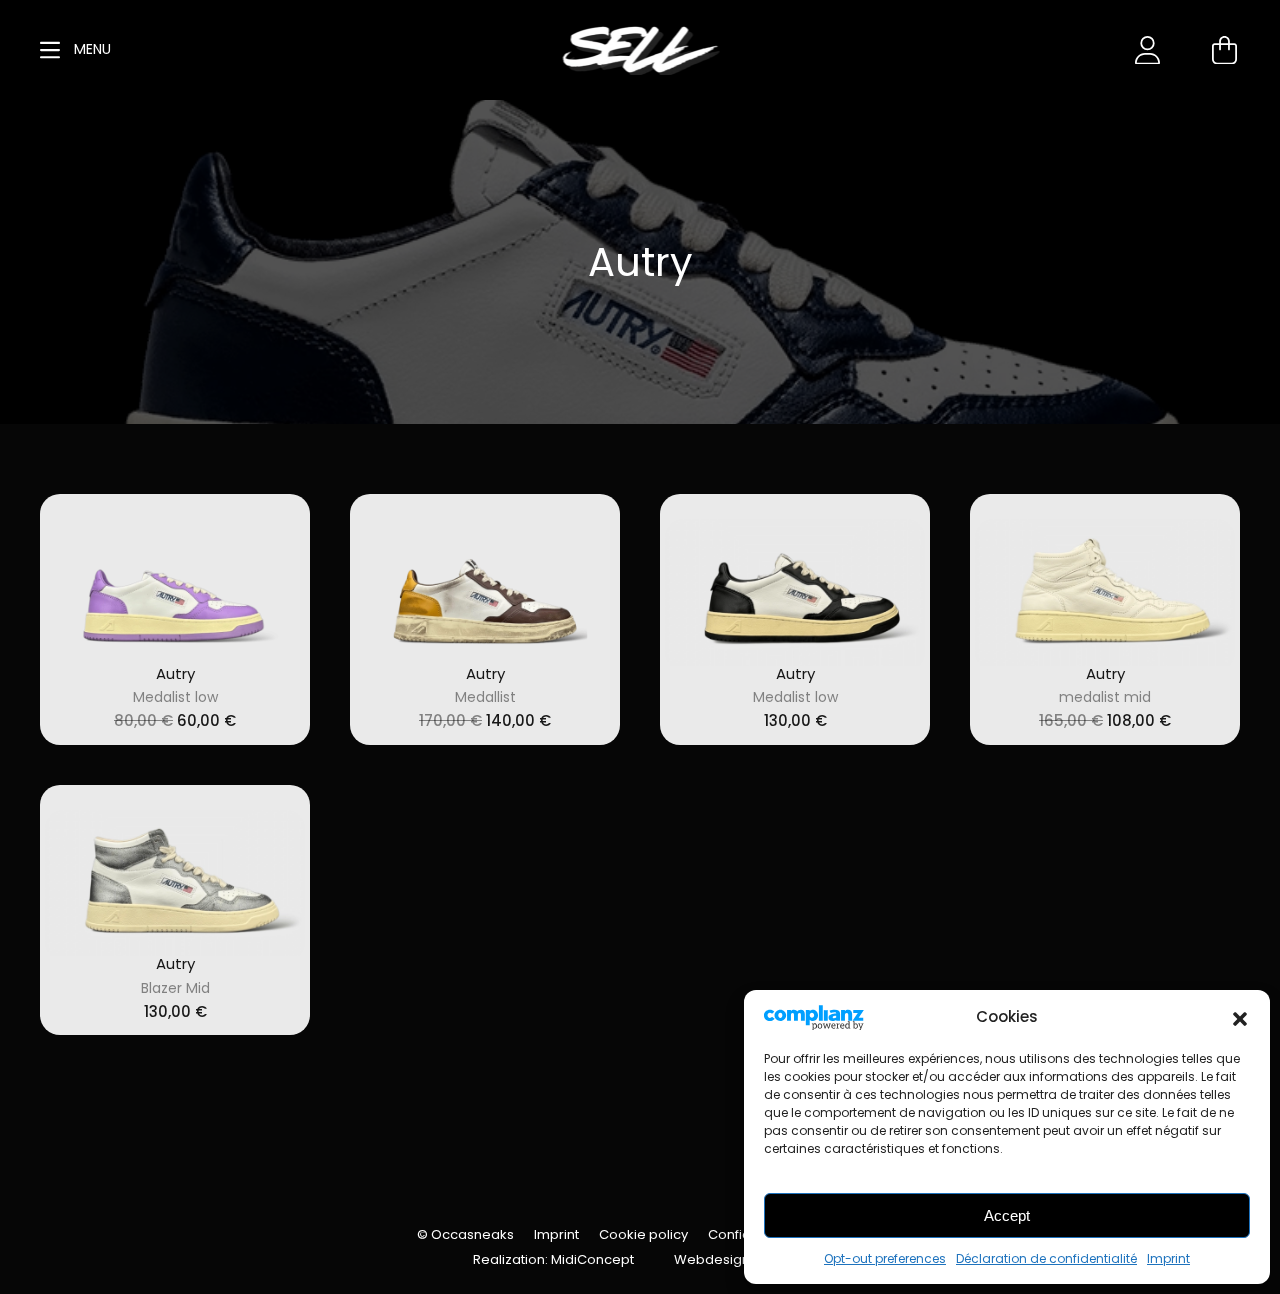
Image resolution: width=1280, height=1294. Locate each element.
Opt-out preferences (885, 1258)
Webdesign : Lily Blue (741, 1259)
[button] (1240, 1017)
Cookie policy (643, 1234)
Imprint (1168, 1258)
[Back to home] (640, 50)
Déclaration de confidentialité (1046, 1258)
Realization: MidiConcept (553, 1259)
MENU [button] (90, 49)
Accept (1007, 1215)
